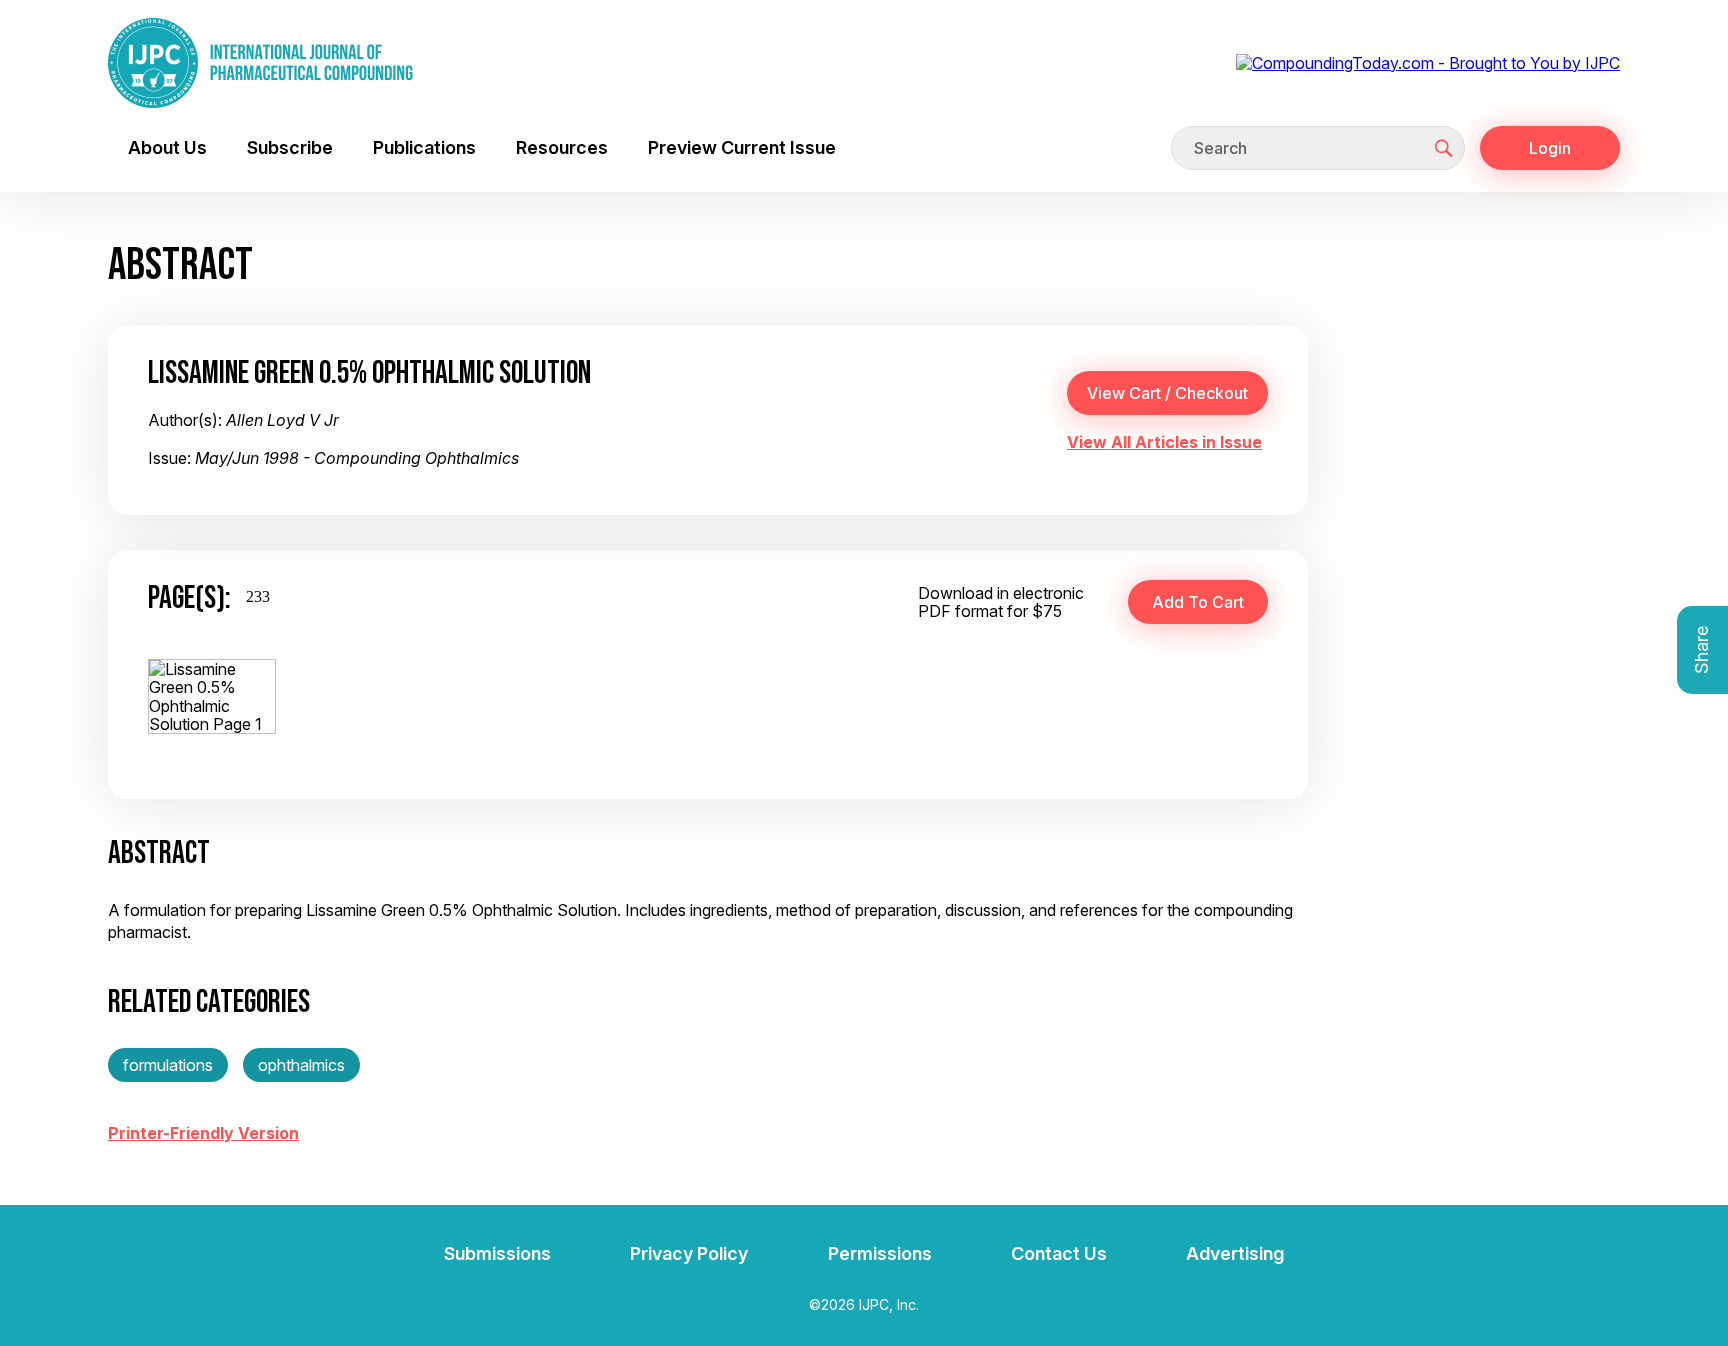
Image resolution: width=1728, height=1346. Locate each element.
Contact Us (1059, 1253)
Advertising (1235, 1253)
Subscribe (290, 147)
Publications (424, 147)
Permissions (880, 1253)
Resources (562, 147)
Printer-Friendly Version (203, 1133)
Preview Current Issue (742, 147)
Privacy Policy (689, 1253)
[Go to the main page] (260, 63)
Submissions (497, 1253)
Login (1550, 148)
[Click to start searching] (1444, 148)
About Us (167, 147)
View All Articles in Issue (1164, 442)
